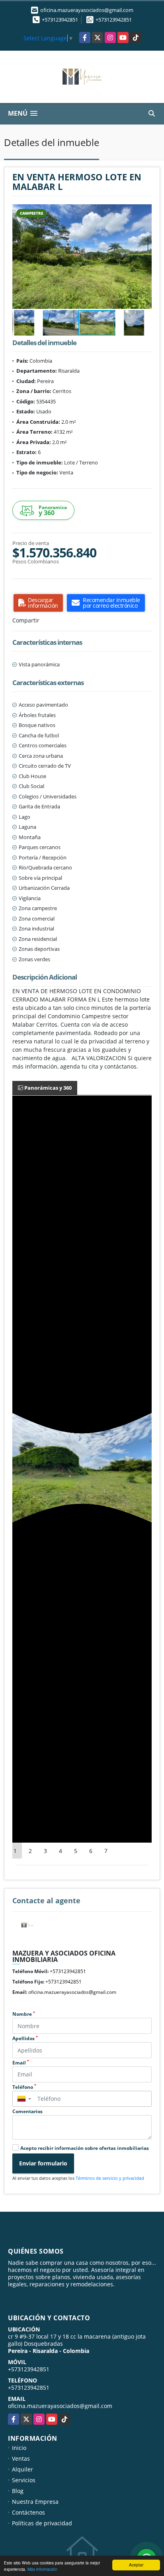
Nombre (24, 2014)
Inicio (19, 2448)
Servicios (24, 2480)
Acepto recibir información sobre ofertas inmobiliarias (85, 2148)
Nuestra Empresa (35, 2502)
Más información (42, 2569)
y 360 (53, 511)
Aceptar (136, 2565)
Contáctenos (28, 2512)
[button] (144, 211)
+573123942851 (60, 20)
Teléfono (24, 2087)
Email (21, 2063)
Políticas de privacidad (42, 2523)
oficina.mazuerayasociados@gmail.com (72, 1992)
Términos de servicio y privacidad (110, 2178)
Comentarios (27, 2111)
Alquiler (22, 2469)
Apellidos (25, 2038)
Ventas (21, 2458)
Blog (18, 2491)
